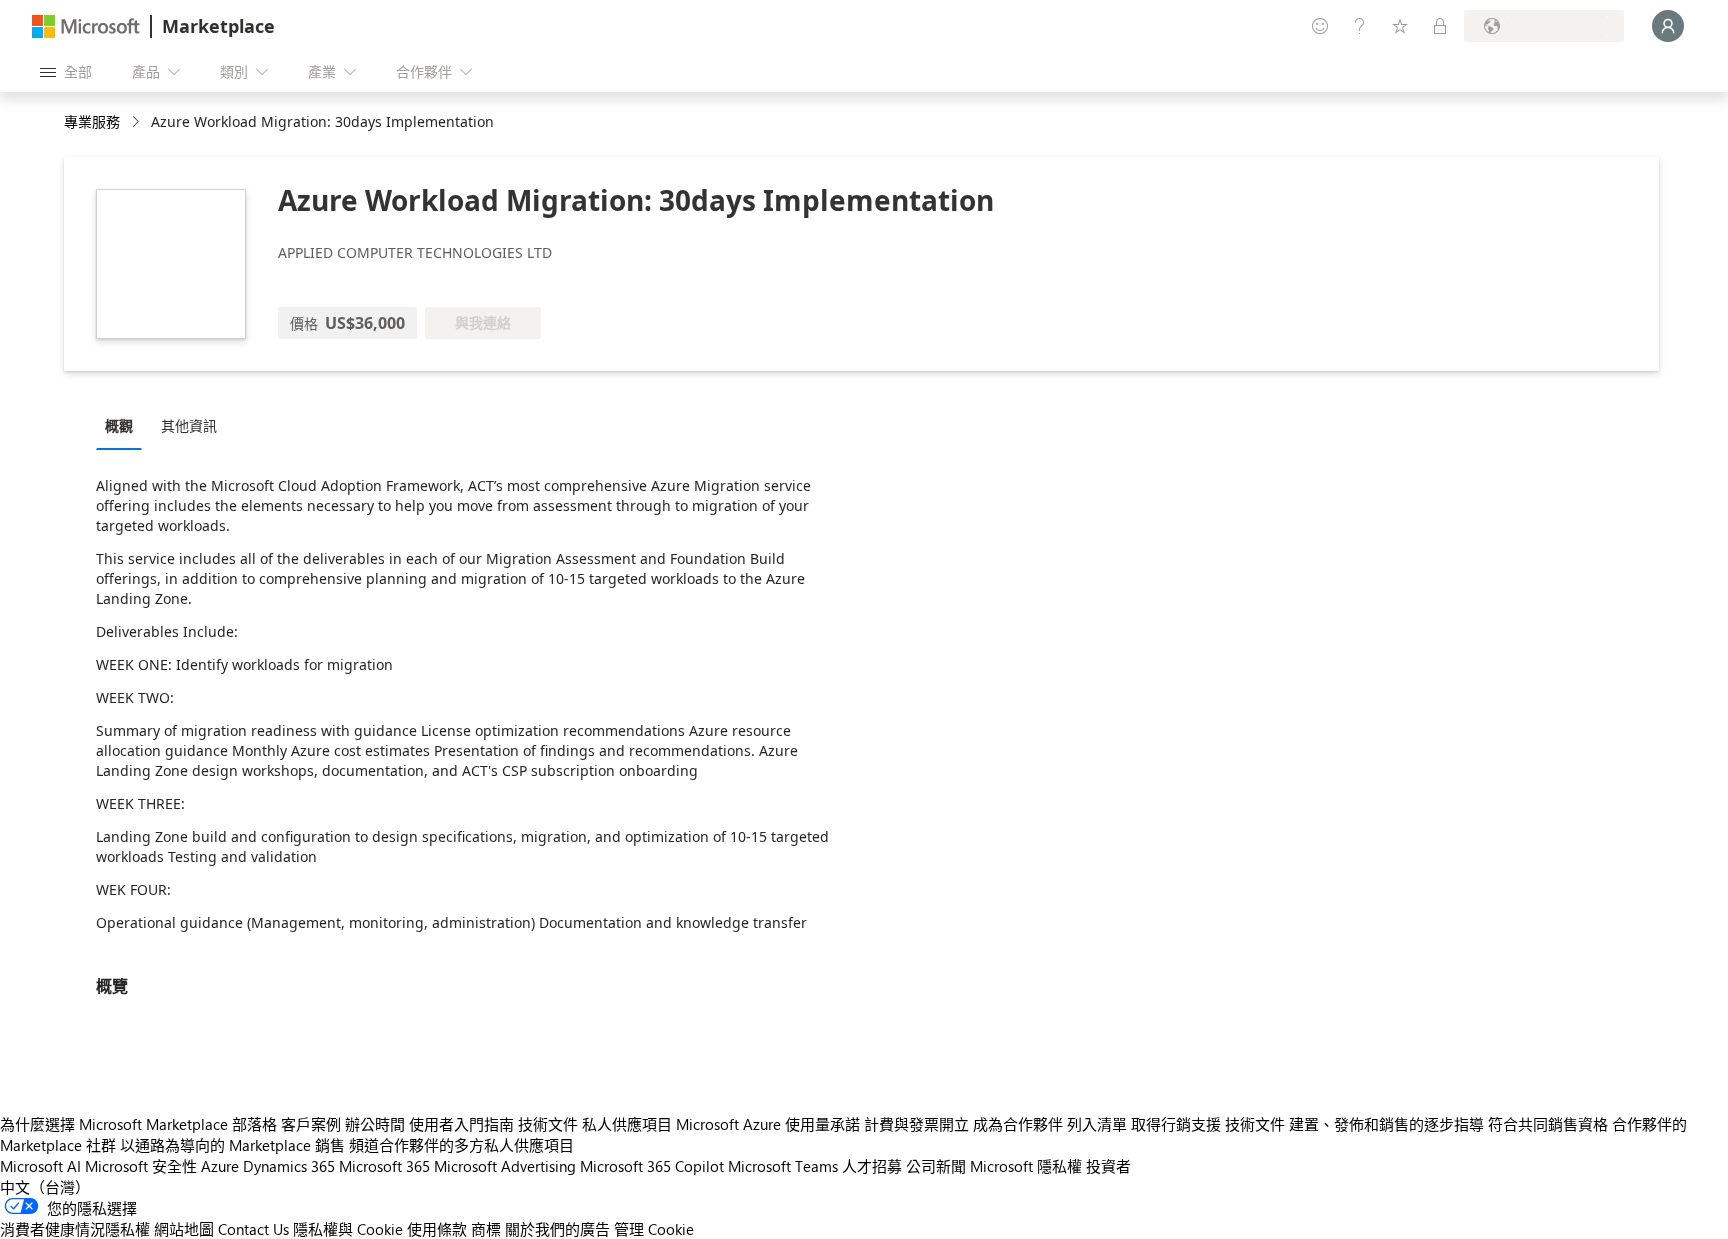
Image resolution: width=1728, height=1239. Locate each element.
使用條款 (437, 1229)
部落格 (254, 1124)
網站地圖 (184, 1229)
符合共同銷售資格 (1548, 1124)
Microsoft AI (40, 1166)
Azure (220, 1166)
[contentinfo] (137, 122)
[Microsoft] (86, 26)
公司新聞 (936, 1166)
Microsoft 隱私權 (1026, 1166)
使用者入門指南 (461, 1124)
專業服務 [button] (92, 121)
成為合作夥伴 (1018, 1124)
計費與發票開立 (916, 1124)
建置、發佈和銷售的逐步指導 (1386, 1124)
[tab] (124, 425)
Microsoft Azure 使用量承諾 (768, 1124)
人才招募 (872, 1166)
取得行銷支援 (1176, 1124)
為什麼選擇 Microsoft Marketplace (114, 1124)
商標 (486, 1229)
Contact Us (253, 1229)
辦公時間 (375, 1124)
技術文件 (548, 1124)
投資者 (1108, 1166)
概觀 (119, 425)
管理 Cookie (654, 1229)
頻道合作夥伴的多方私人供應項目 (461, 1145)
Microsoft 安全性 (141, 1166)
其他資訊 (189, 425)
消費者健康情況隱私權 (75, 1229)
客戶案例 (311, 1124)
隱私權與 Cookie (348, 1229)
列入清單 (1097, 1124)
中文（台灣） (45, 1187)
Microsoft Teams (783, 1166)
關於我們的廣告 (557, 1229)
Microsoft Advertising (505, 1166)
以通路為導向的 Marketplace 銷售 (232, 1145)
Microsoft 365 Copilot (652, 1166)
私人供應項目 (627, 1124)
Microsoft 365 (384, 1166)
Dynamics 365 (289, 1166)
